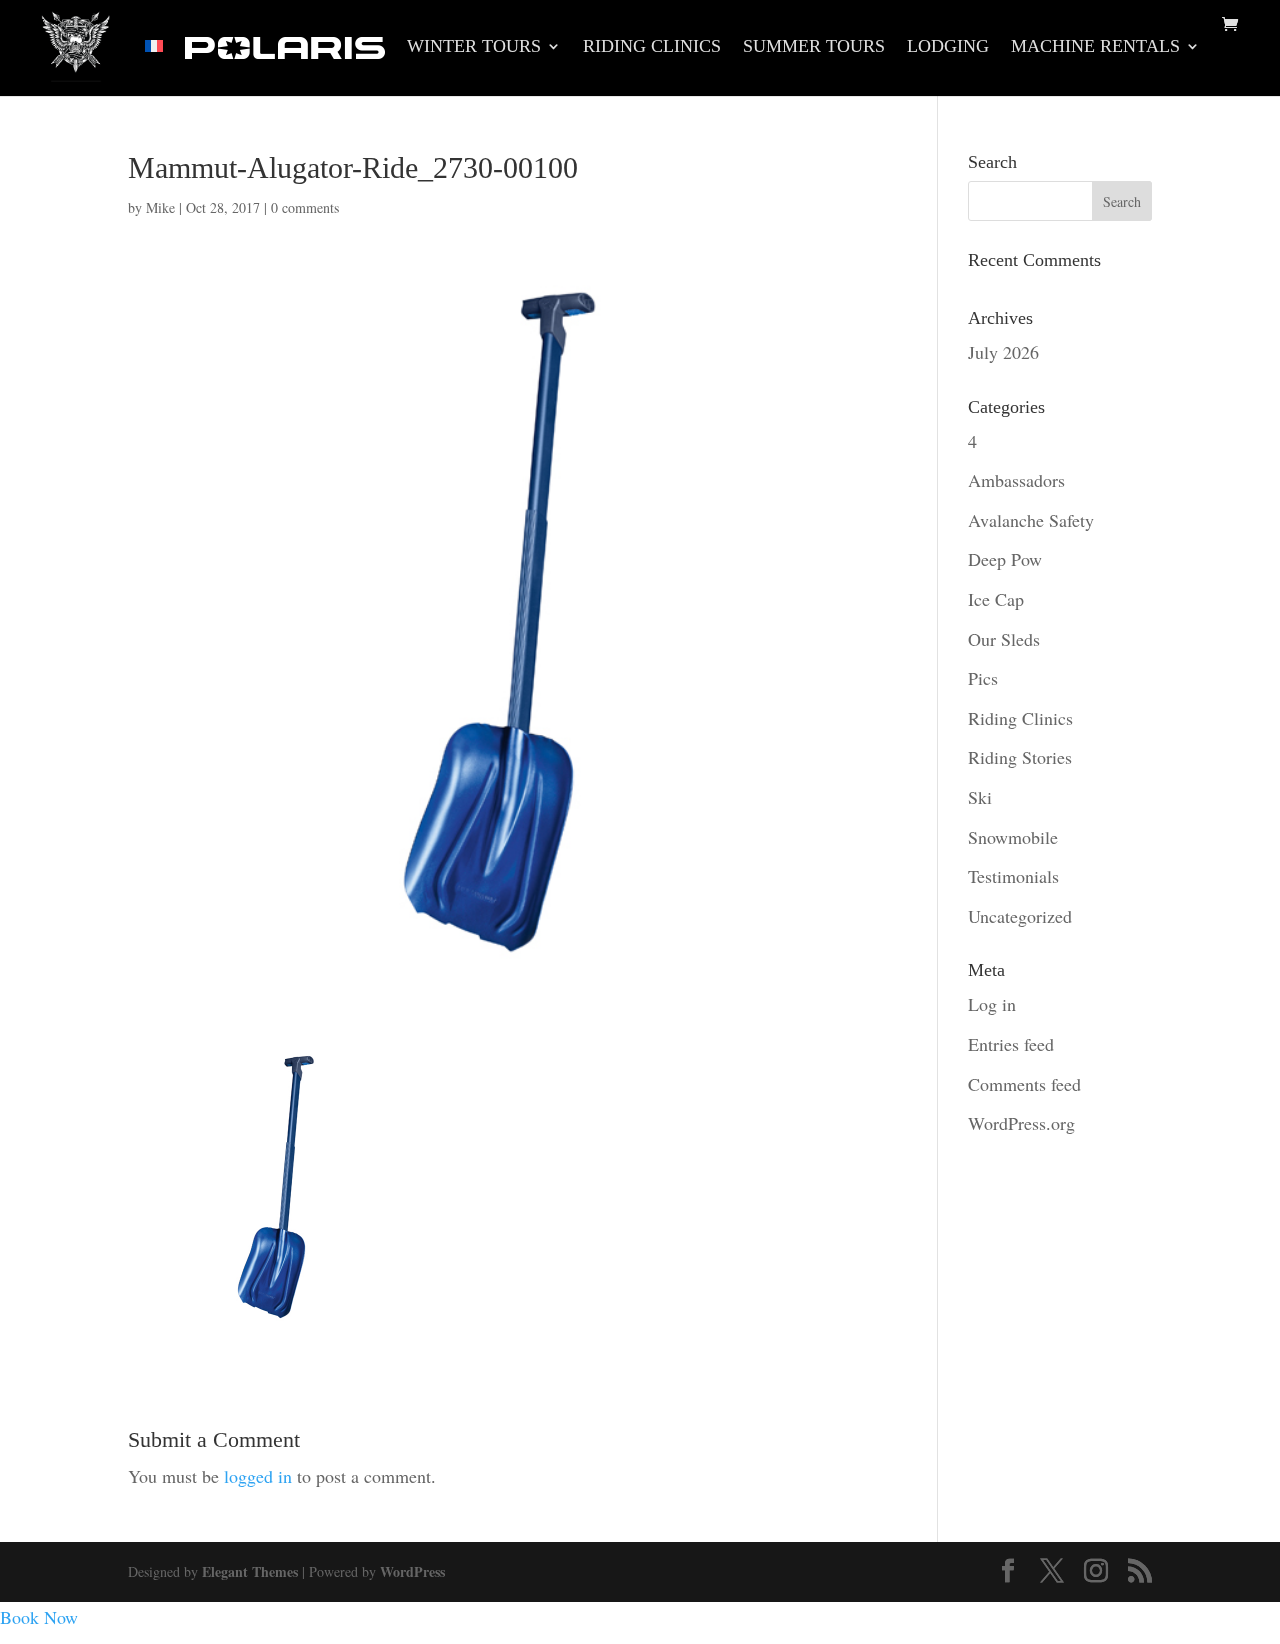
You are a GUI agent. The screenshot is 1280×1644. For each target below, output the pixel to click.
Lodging (948, 47)
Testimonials (1013, 876)
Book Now (39, 1617)
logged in (258, 1476)
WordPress (412, 1571)
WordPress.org (1021, 1123)
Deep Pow (1005, 559)
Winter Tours (474, 47)
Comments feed (1024, 1084)
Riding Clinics (652, 47)
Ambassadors (1016, 480)
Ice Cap (996, 599)
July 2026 (1003, 352)
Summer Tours (814, 47)
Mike (160, 207)
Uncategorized (1020, 916)
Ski (980, 797)
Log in (992, 1004)
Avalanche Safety (1031, 520)
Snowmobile (1013, 837)
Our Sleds (1004, 639)
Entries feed (1011, 1044)
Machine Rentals (1095, 47)
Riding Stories (1020, 757)
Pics (983, 678)
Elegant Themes (250, 1571)
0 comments (305, 207)
